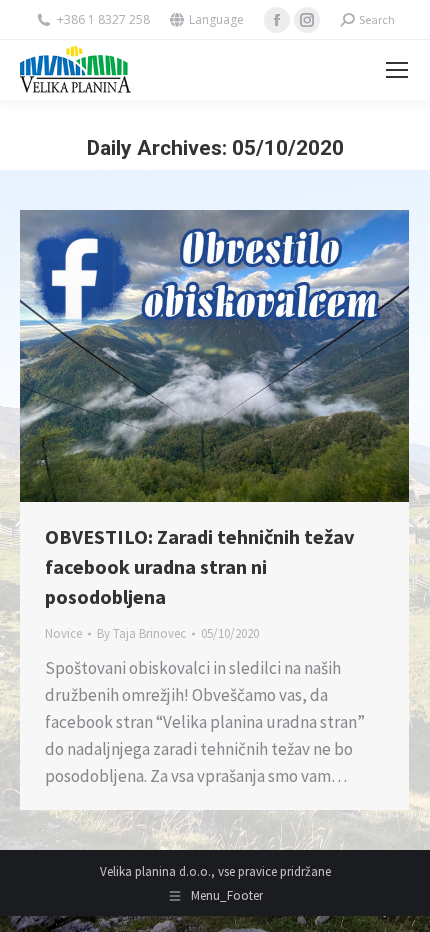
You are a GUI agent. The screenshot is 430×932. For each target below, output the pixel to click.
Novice (63, 633)
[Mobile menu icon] (397, 70)
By (141, 633)
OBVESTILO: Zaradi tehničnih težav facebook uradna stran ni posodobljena (199, 566)
